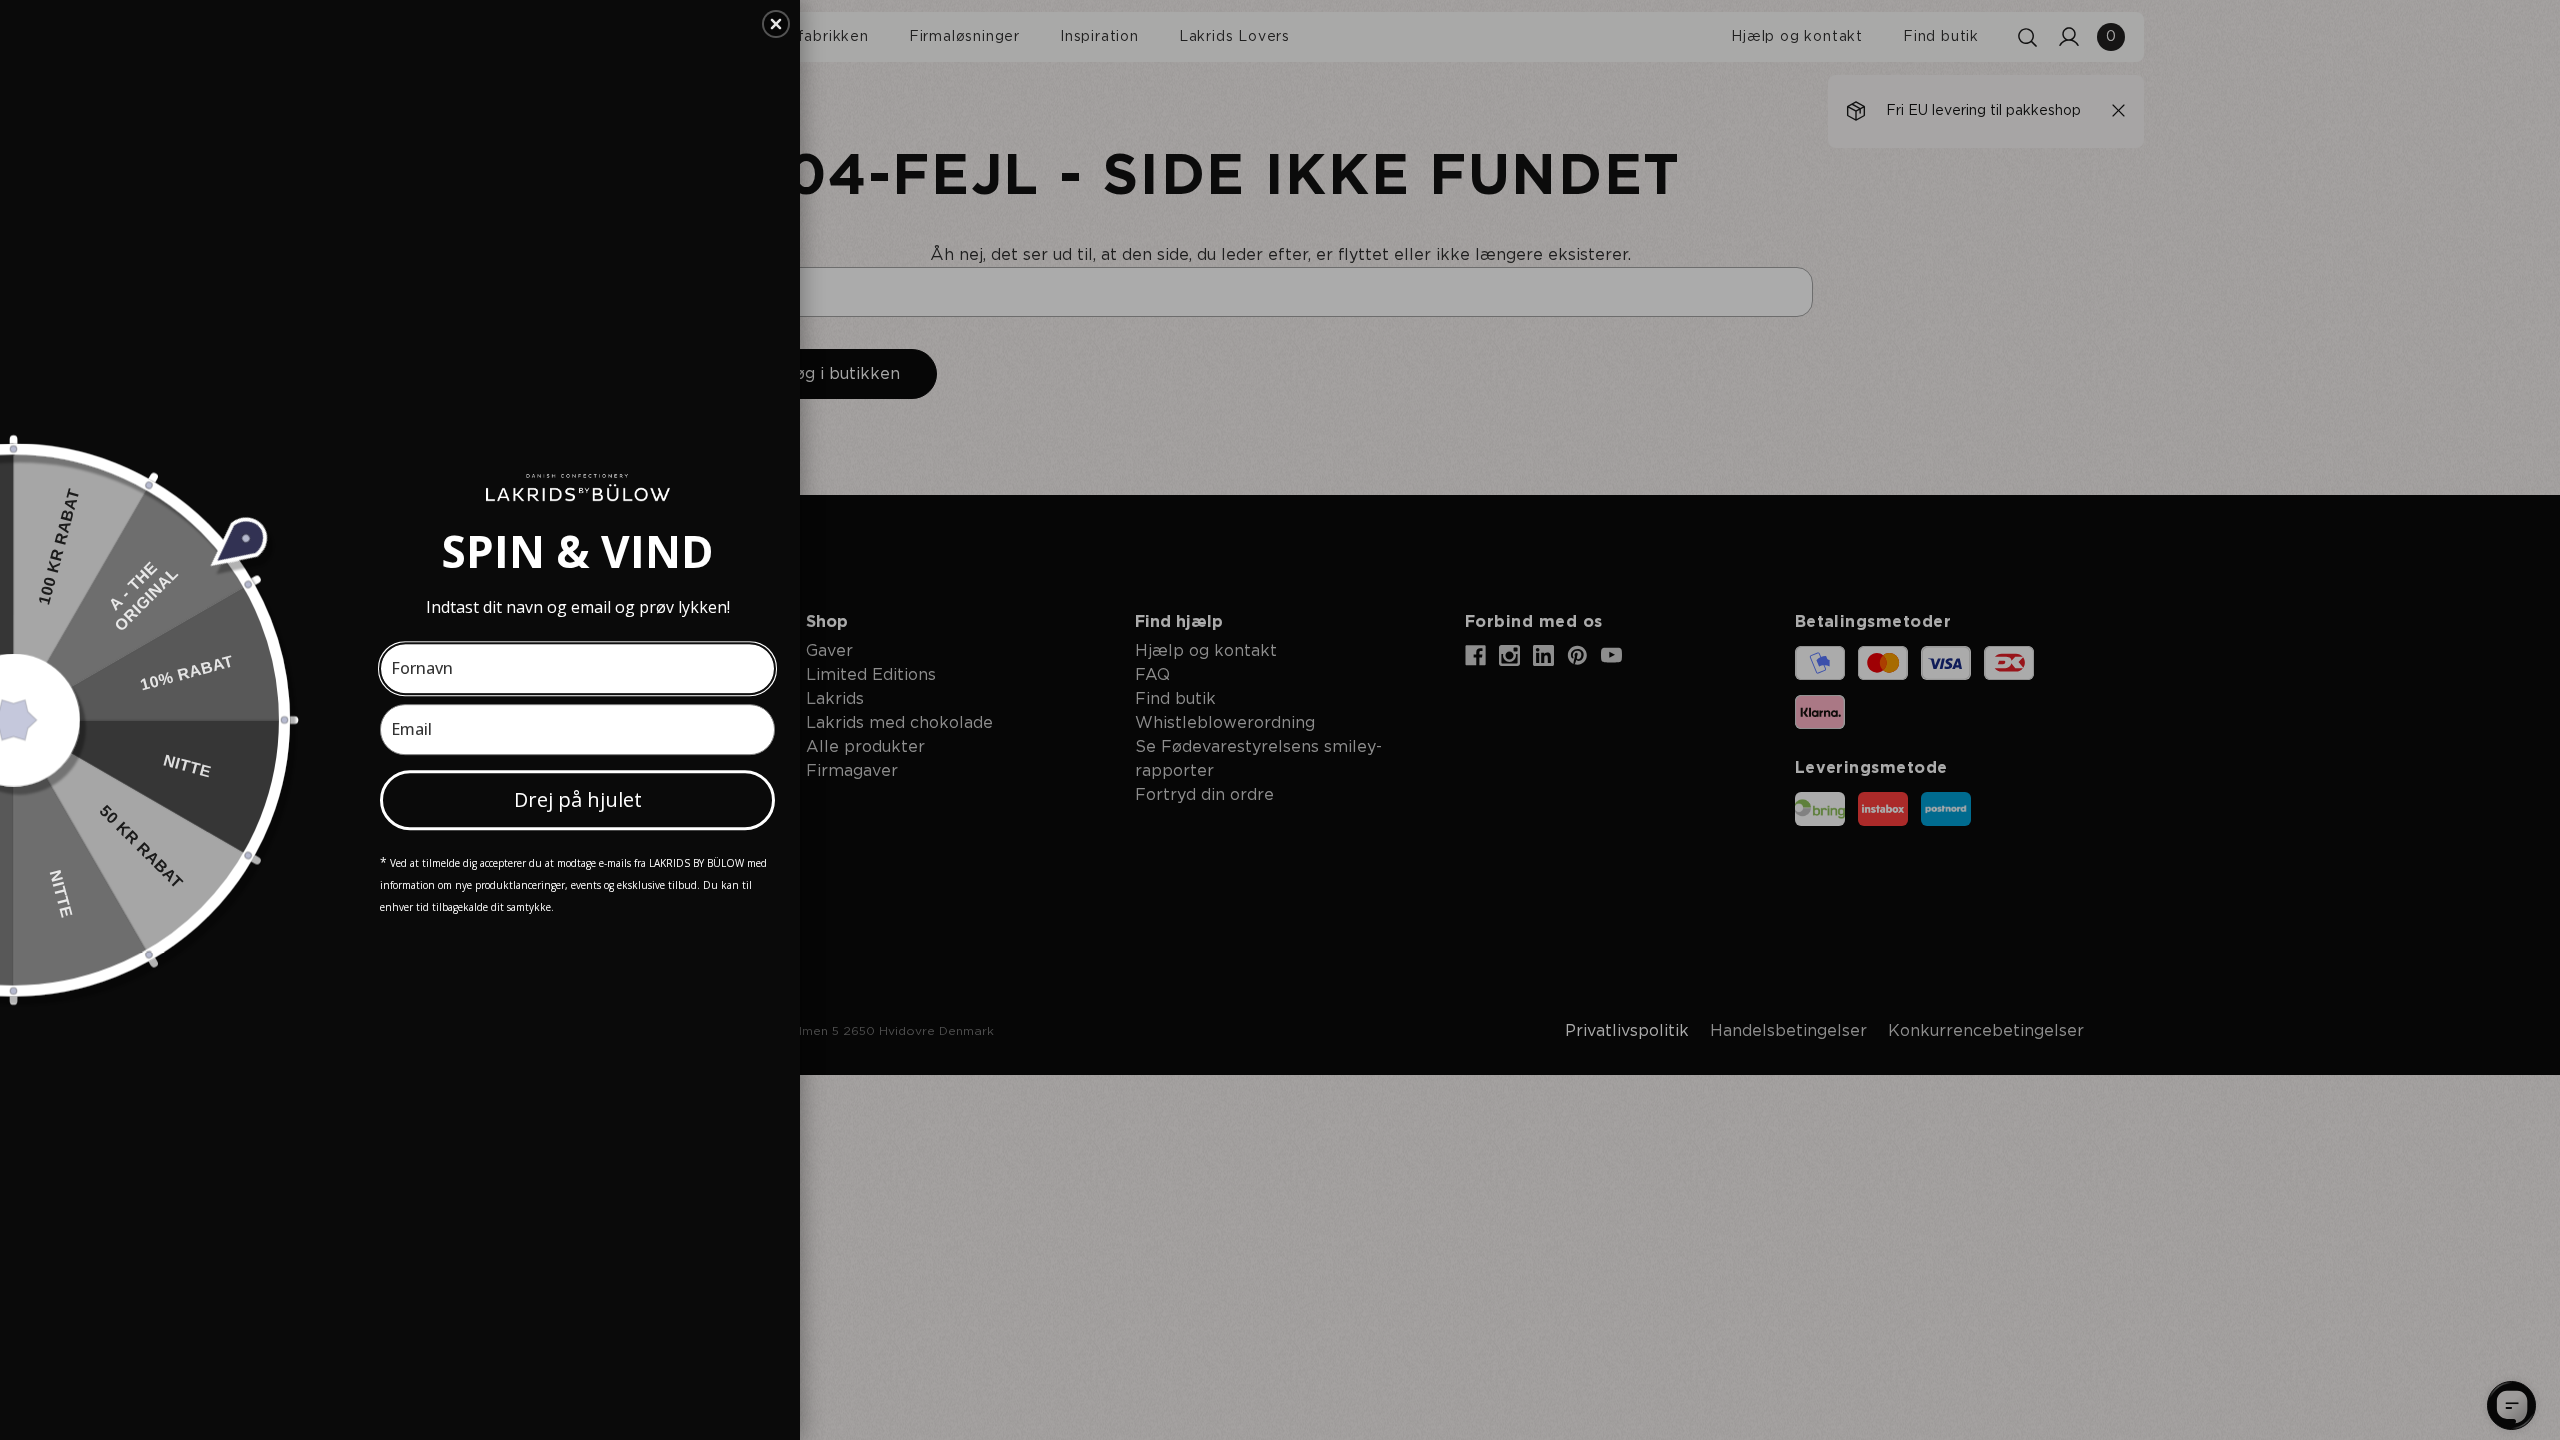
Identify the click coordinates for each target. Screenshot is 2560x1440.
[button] (776, 24)
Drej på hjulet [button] (578, 799)
